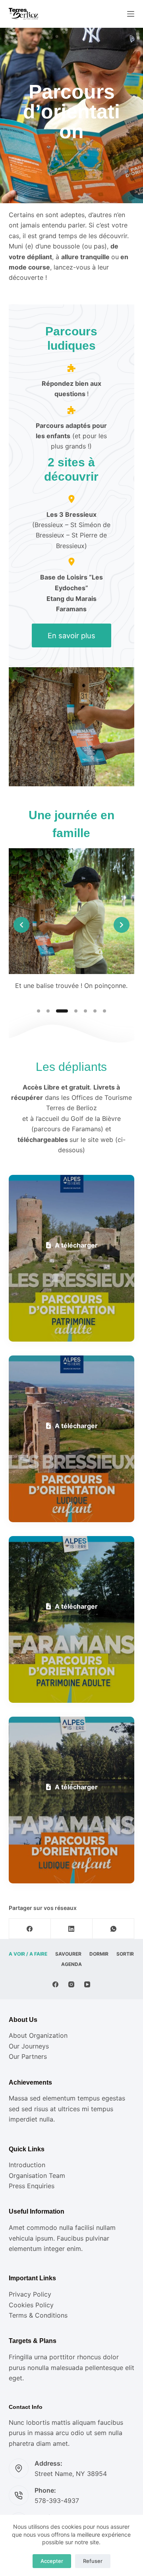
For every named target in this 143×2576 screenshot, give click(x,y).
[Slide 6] (95, 1011)
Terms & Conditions (38, 2315)
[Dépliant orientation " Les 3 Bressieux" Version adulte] (72, 1258)
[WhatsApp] (113, 1929)
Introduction (27, 2165)
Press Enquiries (32, 2186)
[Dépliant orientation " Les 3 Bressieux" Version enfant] (72, 1439)
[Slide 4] (76, 1011)
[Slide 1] (39, 1011)
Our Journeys (29, 2046)
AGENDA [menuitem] (71, 1964)
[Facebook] (30, 1929)
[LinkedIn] (72, 1929)
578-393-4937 (57, 2501)
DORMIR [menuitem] (99, 1954)
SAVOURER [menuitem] (68, 1954)
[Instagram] (71, 1984)
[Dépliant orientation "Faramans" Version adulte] (72, 1619)
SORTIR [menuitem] (125, 1954)
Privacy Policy (30, 2294)
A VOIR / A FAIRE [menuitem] (28, 1954)
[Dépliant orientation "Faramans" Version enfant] (72, 1800)
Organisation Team (37, 2176)
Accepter (52, 2561)
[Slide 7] (104, 1011)
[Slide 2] (48, 1011)
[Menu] (131, 14)
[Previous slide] (21, 925)
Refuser (93, 2561)
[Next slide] (122, 925)
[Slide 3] (62, 1011)
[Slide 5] (85, 1011)
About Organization (38, 2035)
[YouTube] (87, 1984)
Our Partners (28, 2056)
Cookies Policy (31, 2305)
